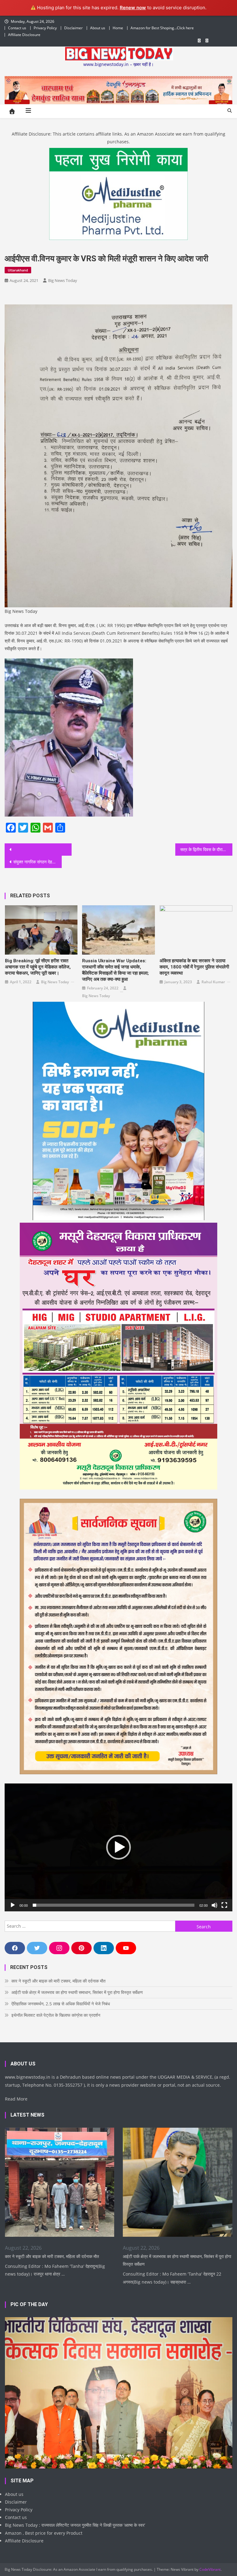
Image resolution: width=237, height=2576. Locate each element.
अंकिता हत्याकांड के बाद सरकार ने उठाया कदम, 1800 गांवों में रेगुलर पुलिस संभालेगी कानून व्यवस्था (194, 967)
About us (98, 28)
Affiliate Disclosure (24, 35)
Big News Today (63, 280)
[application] (118, 1847)
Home (118, 28)
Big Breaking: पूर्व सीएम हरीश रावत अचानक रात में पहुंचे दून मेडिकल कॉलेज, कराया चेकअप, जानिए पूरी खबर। (38, 967)
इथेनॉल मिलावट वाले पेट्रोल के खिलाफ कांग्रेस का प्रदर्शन (56, 2015)
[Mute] (214, 1905)
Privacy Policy (45, 28)
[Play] (13, 1905)
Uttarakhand (18, 270)
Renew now (133, 8)
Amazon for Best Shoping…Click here (162, 28)
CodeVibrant (210, 2569)
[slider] (113, 1905)
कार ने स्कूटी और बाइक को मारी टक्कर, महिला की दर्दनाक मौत (58, 1981)
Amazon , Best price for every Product (44, 2533)
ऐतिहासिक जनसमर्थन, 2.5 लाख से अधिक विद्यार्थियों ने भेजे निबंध (61, 2004)
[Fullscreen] (224, 1905)
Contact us (17, 28)
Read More (16, 2099)
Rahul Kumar (213, 982)
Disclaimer (73, 28)
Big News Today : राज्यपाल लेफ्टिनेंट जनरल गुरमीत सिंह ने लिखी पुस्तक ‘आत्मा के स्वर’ (75, 2525)
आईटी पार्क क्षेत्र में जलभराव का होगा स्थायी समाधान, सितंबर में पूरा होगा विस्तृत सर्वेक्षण (77, 1992)
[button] (118, 1847)
